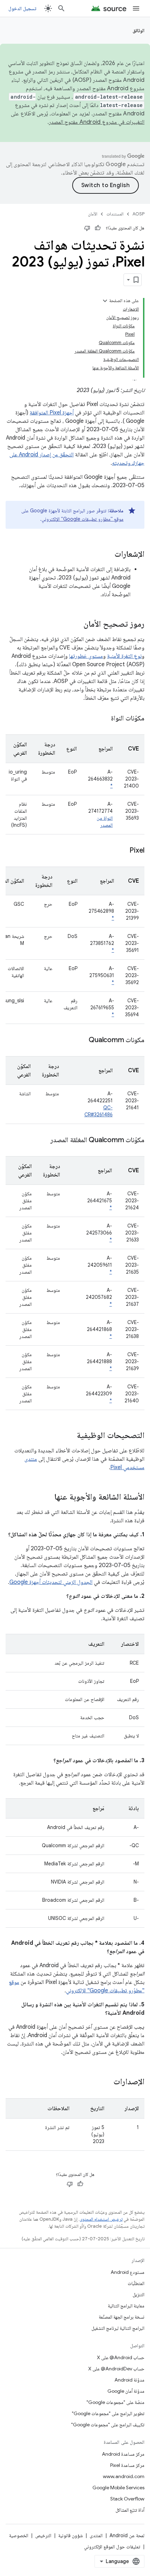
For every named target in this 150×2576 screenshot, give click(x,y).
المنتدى (96, 2535)
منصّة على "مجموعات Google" (115, 2402)
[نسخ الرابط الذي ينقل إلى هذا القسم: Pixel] (122, 851)
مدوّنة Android (129, 2380)
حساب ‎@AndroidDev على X (116, 2369)
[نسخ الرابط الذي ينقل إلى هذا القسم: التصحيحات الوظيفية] (70, 1436)
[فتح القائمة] (136, 8)
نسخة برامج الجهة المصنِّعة (122, 2317)
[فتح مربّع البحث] (61, 8)
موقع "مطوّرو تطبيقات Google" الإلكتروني (82, 519)
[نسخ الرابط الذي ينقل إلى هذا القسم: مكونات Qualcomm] (82, 1040)
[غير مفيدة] (87, 228)
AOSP (138, 214)
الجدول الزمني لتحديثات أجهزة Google (51, 1582)
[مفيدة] (98, 228)
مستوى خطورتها (86, 656)
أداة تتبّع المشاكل (130, 2510)
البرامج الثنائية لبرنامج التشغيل (118, 2328)
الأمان (93, 214)
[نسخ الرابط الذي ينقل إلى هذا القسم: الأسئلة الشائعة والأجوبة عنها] (47, 1497)
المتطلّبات (136, 2283)
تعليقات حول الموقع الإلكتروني (112, 2547)
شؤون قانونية (70, 2535)
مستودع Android (127, 2272)
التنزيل (138, 2294)
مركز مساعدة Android (123, 2454)
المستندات (115, 214)
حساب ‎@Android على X (121, 2357)
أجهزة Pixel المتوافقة (52, 413)
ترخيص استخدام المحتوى (101, 2219)
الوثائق (138, 30)
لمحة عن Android (127, 2535)
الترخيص (43, 2535)
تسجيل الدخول (22, 8)
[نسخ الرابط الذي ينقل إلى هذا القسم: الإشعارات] (107, 555)
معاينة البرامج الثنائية (126, 2306)
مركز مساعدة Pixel (127, 2465)
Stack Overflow (127, 2499)
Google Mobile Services (118, 2488)
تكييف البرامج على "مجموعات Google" (108, 2425)
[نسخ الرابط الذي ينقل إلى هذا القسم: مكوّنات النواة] (104, 719)
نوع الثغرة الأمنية (124, 656)
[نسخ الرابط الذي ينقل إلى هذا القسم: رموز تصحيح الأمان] (76, 625)
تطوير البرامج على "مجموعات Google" (108, 2413)
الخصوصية (19, 2535)
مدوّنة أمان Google (126, 2391)
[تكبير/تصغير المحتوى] (105, 301)
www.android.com (124, 2476)
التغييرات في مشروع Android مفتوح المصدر (97, 122)
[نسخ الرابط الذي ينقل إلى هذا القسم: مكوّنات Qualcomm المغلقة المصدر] (43, 1140)
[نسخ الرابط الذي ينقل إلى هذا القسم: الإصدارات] (106, 2082)
